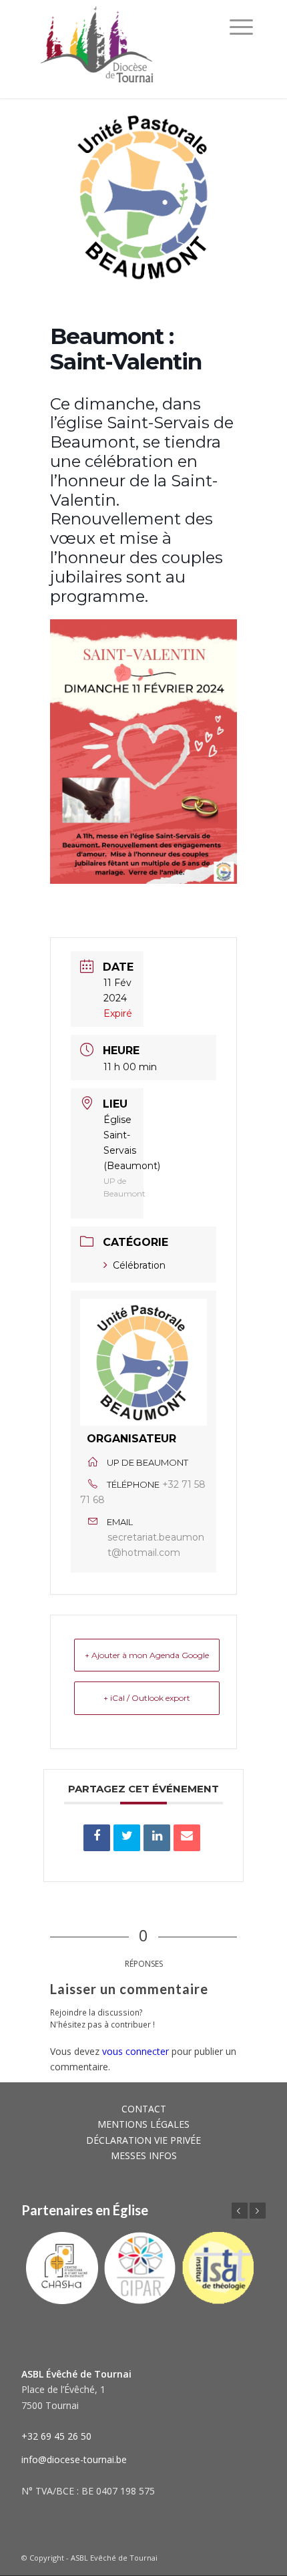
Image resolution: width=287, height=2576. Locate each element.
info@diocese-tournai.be (74, 2459)
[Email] (187, 1838)
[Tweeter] (127, 1838)
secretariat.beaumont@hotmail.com (156, 1545)
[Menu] (241, 27)
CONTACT (144, 2109)
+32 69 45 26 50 (56, 2436)
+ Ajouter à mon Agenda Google (147, 1655)
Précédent (240, 2211)
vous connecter (135, 2051)
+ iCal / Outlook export (147, 1698)
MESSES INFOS (144, 2155)
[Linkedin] (157, 1838)
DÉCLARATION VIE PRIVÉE (143, 2140)
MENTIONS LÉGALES (143, 2124)
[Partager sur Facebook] (97, 1838)
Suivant (258, 2211)
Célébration (139, 1265)
